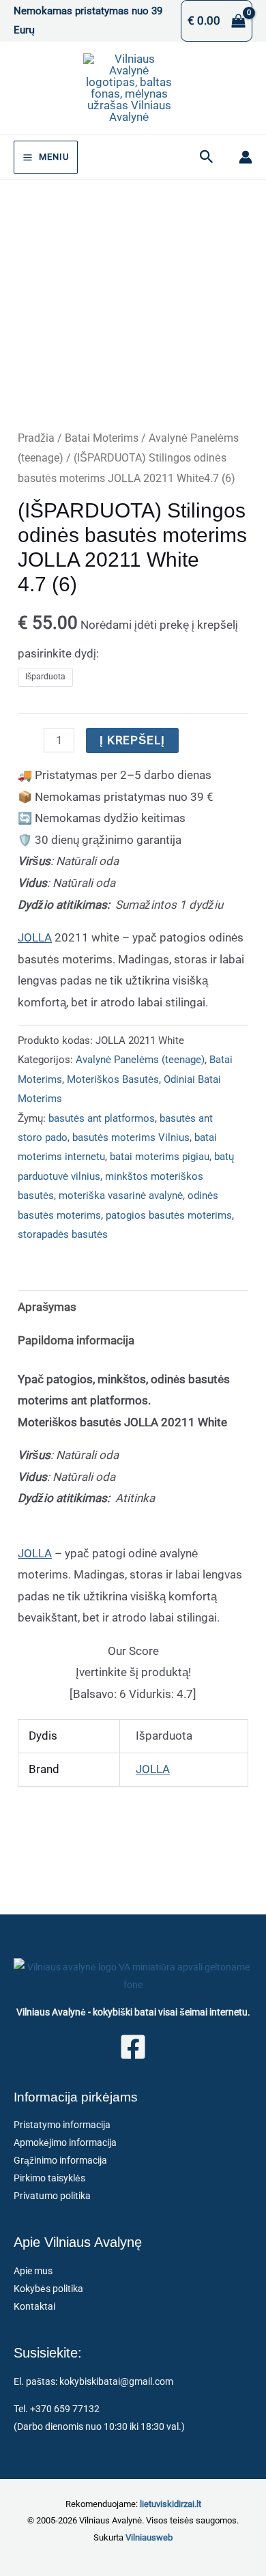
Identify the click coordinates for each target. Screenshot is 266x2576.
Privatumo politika (52, 2196)
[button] (207, 157)
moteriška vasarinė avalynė (121, 1195)
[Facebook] (133, 2047)
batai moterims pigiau (160, 1157)
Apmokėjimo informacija (65, 2142)
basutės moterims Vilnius (131, 1137)
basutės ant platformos (102, 1118)
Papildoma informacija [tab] (76, 1340)
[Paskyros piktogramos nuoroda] (246, 157)
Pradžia (36, 438)
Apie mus (33, 2271)
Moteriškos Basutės (113, 1079)
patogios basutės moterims (169, 1215)
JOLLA (35, 937)
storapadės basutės (63, 1234)
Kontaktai (34, 2306)
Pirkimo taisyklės (49, 2178)
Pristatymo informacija (62, 2125)
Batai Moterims (102, 438)
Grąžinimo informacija (60, 2160)
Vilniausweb (149, 2537)
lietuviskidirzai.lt (171, 2504)
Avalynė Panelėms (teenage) (140, 1060)
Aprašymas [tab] (47, 1307)
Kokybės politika (48, 2289)
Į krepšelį (132, 740)
